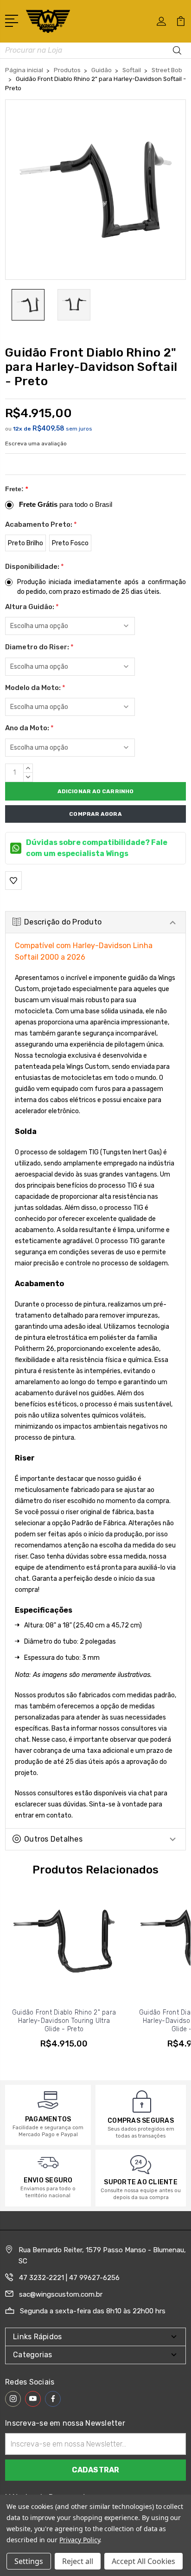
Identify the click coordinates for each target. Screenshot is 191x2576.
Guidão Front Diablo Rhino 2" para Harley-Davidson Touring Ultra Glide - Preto (64, 2021)
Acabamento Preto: (41, 524)
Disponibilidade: (35, 567)
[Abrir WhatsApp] (23, 2553)
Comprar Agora (95, 814)
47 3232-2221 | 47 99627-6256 (69, 2278)
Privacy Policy (80, 2540)
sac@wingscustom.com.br (61, 2294)
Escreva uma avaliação (36, 444)
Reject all (78, 2561)
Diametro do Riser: (39, 647)
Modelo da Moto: (35, 688)
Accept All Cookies (143, 2561)
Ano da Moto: (29, 728)
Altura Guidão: (32, 607)
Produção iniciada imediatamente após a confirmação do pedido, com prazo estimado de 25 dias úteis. (102, 587)
